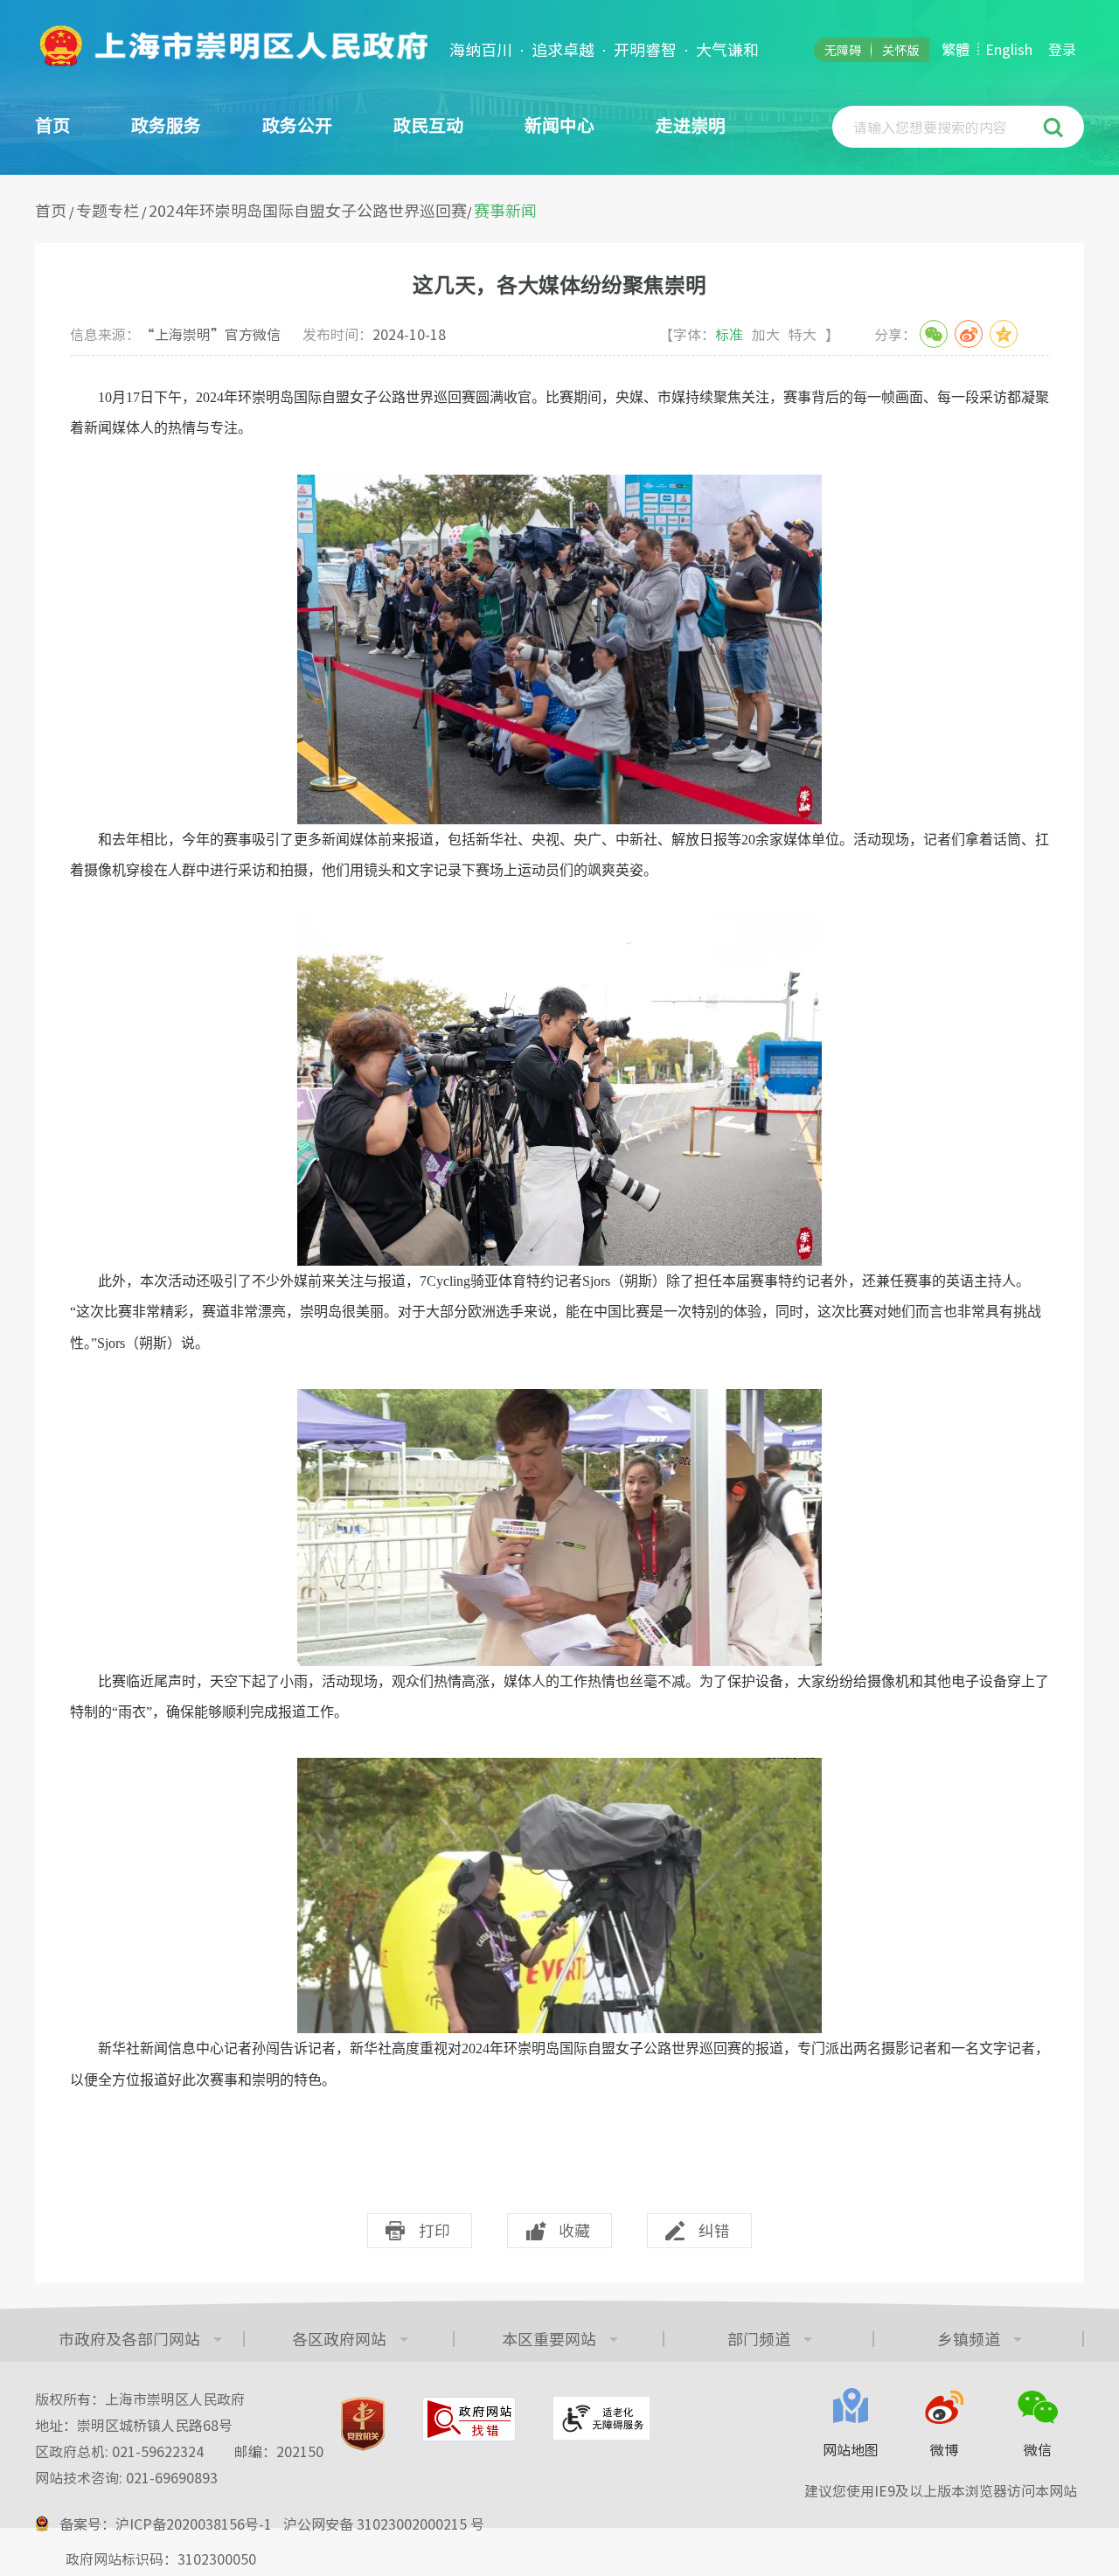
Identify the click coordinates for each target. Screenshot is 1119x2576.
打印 (434, 2230)
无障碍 (843, 50)
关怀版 (900, 50)
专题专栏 (108, 210)
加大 (766, 334)
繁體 (956, 49)
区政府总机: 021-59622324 (179, 2451)
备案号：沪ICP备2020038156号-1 (166, 2524)
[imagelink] (232, 45)
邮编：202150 (279, 2451)
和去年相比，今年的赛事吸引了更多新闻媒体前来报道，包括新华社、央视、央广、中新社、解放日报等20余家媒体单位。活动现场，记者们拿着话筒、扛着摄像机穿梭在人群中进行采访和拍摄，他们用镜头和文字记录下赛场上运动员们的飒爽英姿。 (559, 855)
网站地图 (851, 2449)
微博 (944, 2449)
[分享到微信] (934, 334)
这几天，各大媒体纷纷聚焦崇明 (559, 284)
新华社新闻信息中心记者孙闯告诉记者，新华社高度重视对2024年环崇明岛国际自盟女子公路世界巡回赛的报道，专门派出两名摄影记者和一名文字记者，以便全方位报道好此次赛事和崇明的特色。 (559, 2064)
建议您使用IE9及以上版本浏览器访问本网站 (941, 2490)
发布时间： (374, 334)
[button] (1056, 127)
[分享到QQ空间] (1004, 334)
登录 (1062, 49)
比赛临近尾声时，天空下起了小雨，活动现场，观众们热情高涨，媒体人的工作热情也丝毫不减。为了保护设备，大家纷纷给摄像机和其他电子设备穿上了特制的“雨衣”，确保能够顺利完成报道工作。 (559, 1697)
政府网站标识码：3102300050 (161, 2559)
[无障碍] (601, 2418)
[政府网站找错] (469, 2419)
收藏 (574, 2230)
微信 (1038, 2449)
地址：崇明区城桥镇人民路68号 (134, 2425)
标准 (729, 334)
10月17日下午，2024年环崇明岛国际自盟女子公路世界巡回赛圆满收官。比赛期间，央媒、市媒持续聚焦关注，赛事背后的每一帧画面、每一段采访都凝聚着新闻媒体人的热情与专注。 (559, 413)
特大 (803, 334)
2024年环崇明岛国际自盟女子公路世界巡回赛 (308, 210)
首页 (52, 125)
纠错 (714, 2230)
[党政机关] (363, 2424)
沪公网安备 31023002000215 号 (384, 2524)
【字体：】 (749, 334)
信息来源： (175, 334)
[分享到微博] (969, 334)
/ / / (286, 211)
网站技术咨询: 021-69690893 (126, 2477)
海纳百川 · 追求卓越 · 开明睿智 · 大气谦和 (604, 50)
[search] (939, 127)
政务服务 (166, 125)
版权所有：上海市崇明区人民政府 (140, 2399)
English (1009, 49)
